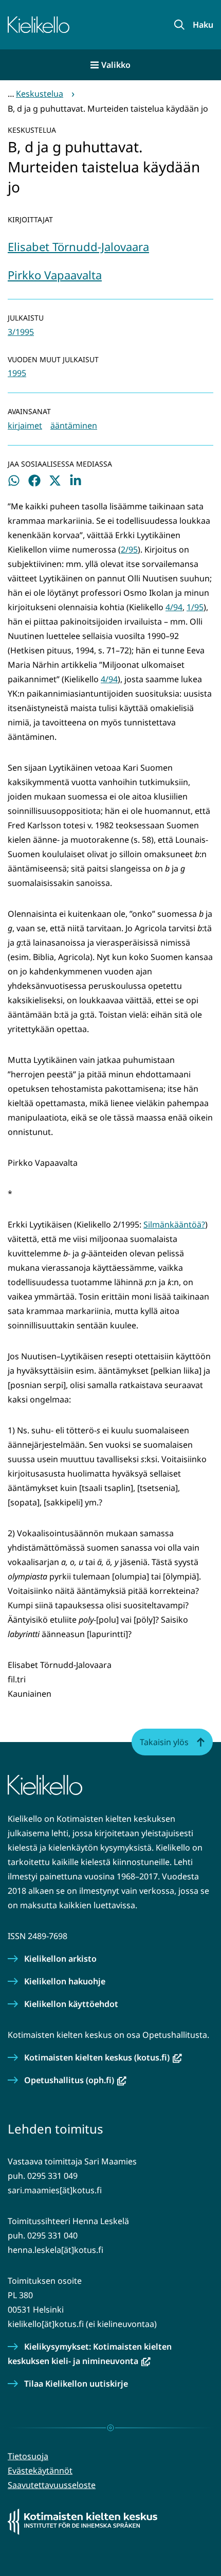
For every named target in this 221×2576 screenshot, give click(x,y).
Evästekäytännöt (40, 2471)
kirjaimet (25, 425)
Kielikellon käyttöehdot (71, 2004)
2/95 (129, 549)
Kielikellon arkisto (60, 1959)
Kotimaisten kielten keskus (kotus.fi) (103, 2057)
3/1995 (21, 332)
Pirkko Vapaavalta (55, 275)
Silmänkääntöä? (174, 1224)
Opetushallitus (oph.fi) (75, 2080)
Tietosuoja (28, 2456)
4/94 (174, 607)
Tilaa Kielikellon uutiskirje (76, 2384)
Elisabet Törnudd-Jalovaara (78, 246)
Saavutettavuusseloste (52, 2485)
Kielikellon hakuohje (65, 1981)
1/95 (195, 607)
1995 (17, 373)
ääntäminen (74, 425)
